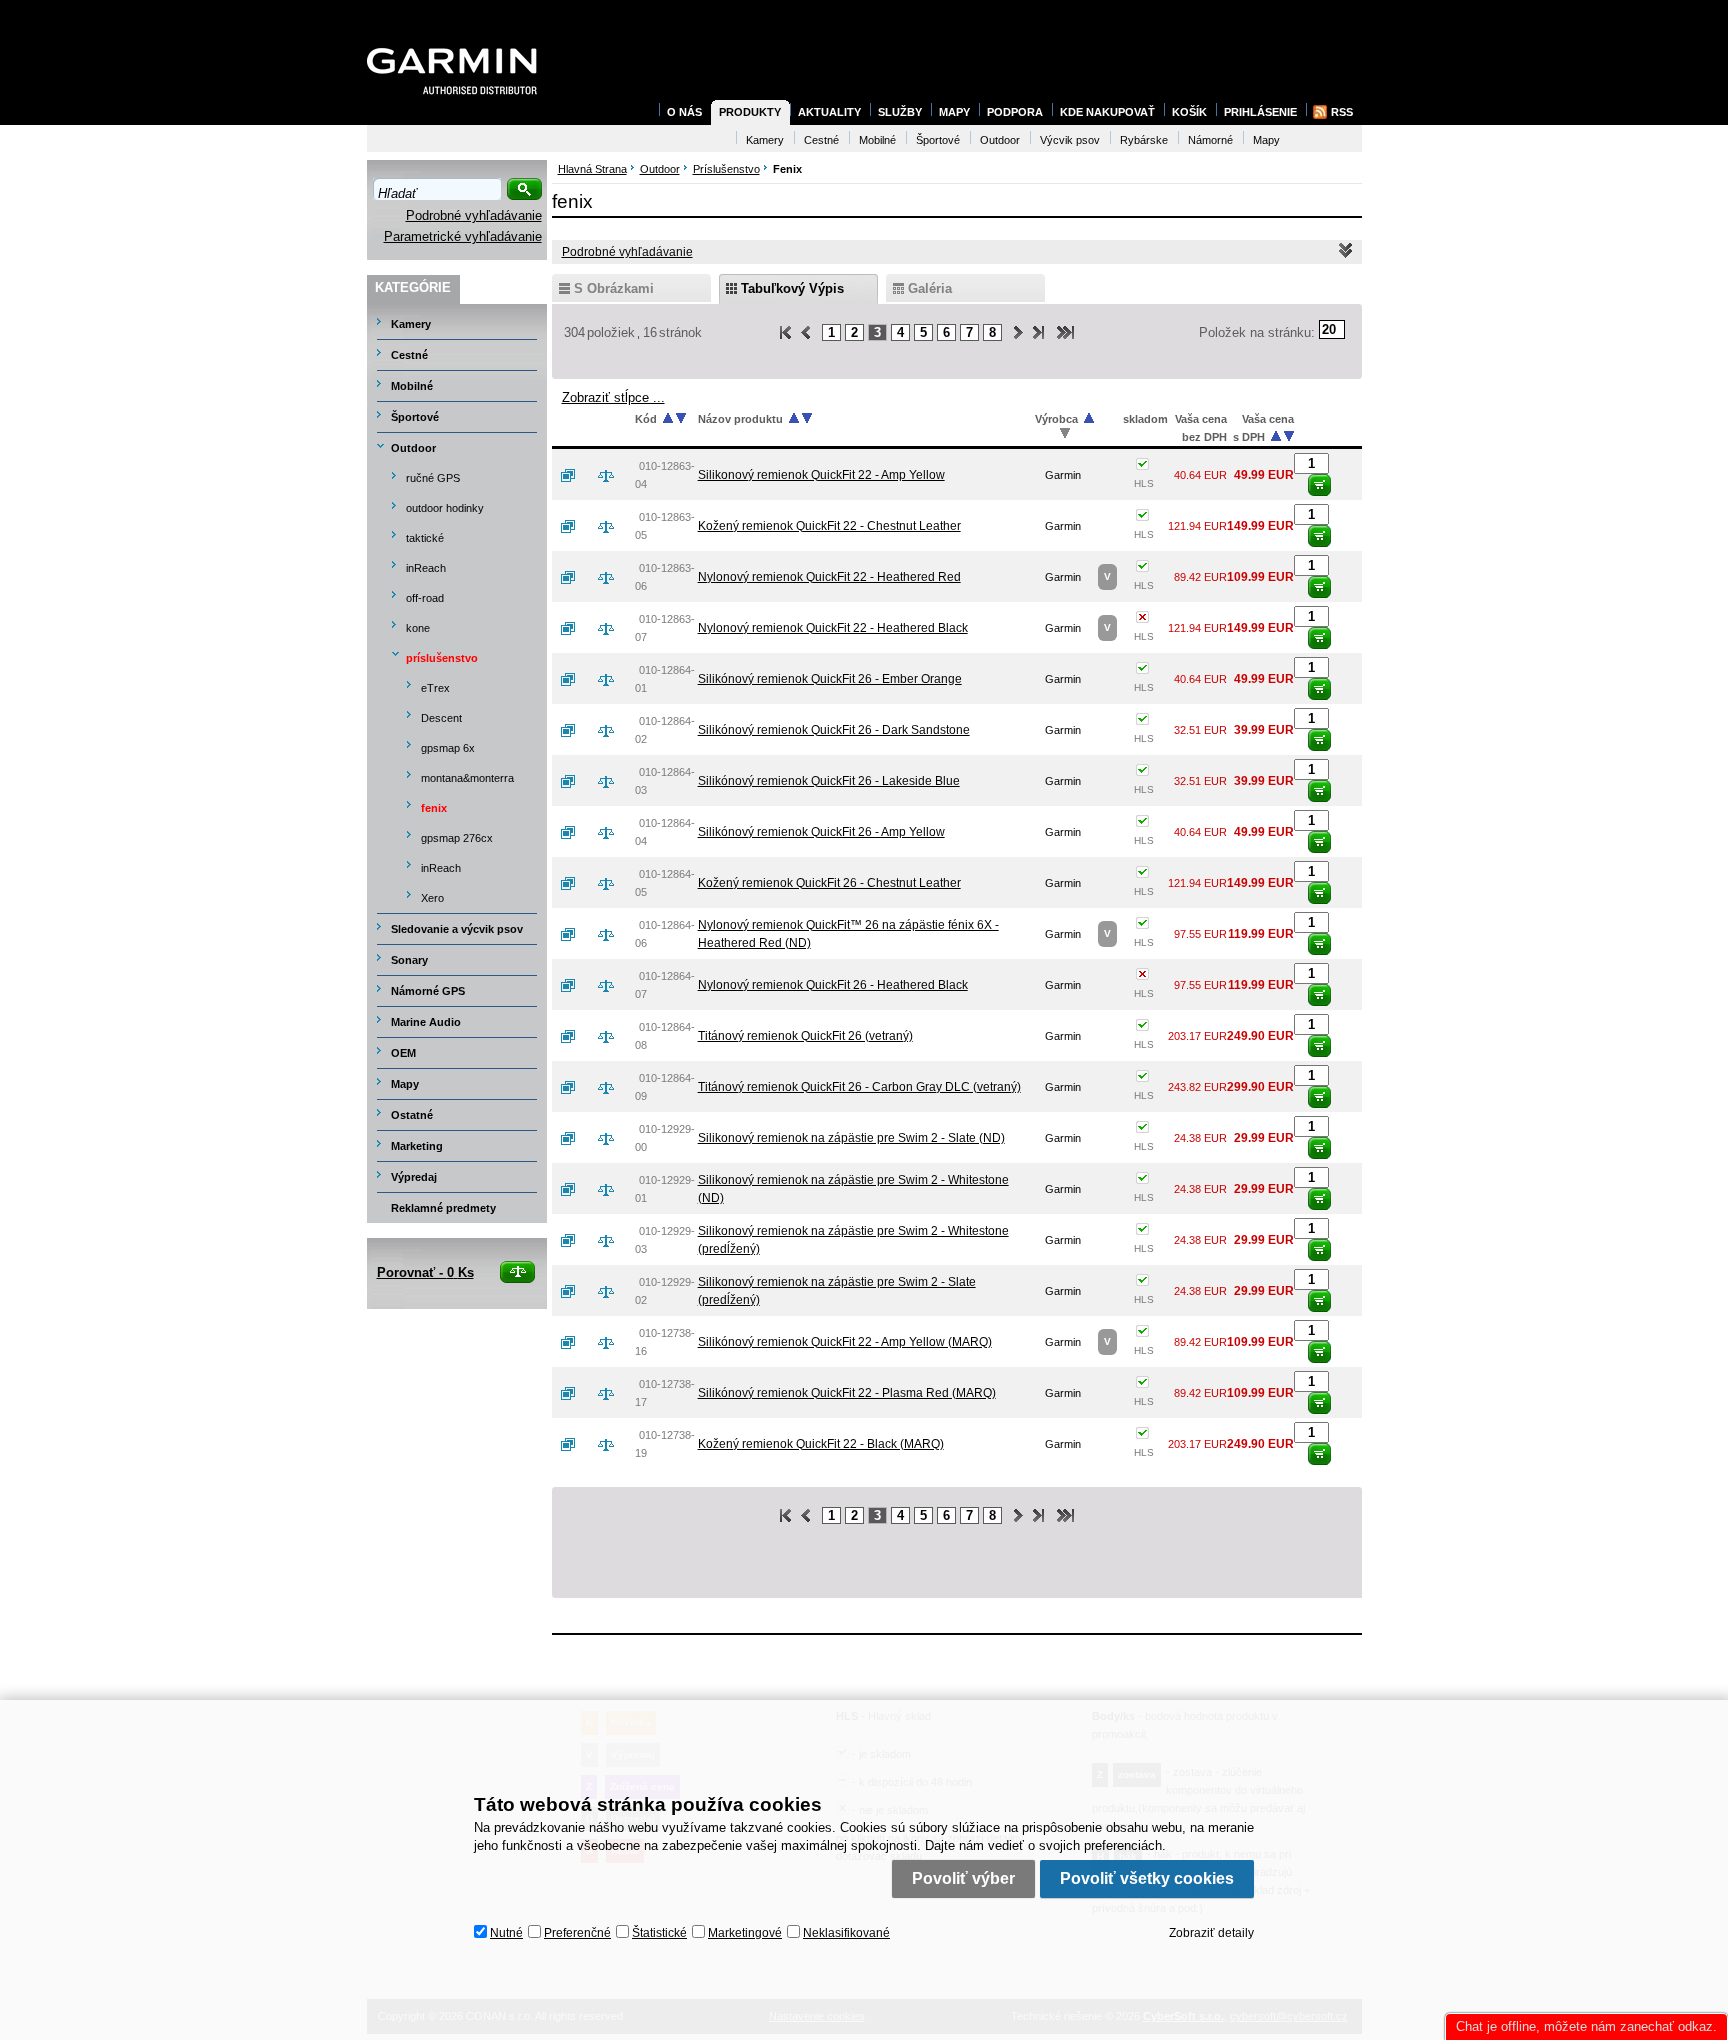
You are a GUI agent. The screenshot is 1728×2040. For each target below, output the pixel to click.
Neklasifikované (846, 1933)
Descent (441, 718)
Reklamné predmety (443, 1208)
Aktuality (829, 112)
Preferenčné (577, 1933)
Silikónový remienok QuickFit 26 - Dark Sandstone (834, 730)
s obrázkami (614, 288)
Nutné (506, 1933)
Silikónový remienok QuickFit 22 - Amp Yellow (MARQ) (845, 1342)
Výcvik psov (1070, 140)
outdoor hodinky (445, 508)
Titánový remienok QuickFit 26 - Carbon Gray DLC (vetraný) (859, 1087)
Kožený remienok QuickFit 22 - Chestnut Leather (829, 526)
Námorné (1210, 140)
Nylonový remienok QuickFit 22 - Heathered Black (833, 628)
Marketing (417, 1146)
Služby (900, 112)
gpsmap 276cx (457, 838)
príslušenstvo (442, 658)
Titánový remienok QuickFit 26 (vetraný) (805, 1036)
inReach (426, 568)
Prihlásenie (1260, 112)
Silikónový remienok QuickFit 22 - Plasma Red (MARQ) (847, 1393)
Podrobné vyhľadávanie (474, 215)
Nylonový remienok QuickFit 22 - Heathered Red (829, 577)
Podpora (1015, 112)
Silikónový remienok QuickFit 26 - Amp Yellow (821, 832)
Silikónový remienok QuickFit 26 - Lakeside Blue (829, 781)
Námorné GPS (428, 991)
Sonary (409, 960)
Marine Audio (426, 1022)
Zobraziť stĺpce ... (613, 397)
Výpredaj (414, 1177)
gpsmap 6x (448, 748)
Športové (415, 417)
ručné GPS (433, 478)
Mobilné (412, 386)
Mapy (405, 1084)
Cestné (409, 355)
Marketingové (745, 1933)
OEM (403, 1053)
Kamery (411, 324)
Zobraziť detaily (1211, 1933)
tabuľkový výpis (792, 288)
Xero (432, 898)
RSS (1342, 112)
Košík (1189, 112)
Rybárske (1144, 140)
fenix (434, 808)
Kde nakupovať (1107, 112)
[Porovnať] (614, 475)
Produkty (750, 112)
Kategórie (413, 287)
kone (418, 628)
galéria (930, 288)
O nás (684, 112)
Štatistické (659, 1933)
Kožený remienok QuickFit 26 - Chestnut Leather (829, 883)
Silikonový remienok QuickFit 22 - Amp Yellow (821, 475)
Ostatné (412, 1115)
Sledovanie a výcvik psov (457, 929)
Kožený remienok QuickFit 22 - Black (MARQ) (821, 1444)
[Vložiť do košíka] (1319, 485)
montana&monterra (467, 778)
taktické (425, 538)
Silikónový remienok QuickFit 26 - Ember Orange (830, 679)
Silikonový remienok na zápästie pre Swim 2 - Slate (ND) (851, 1138)
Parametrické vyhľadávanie (463, 236)
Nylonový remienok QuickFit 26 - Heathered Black (833, 985)
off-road (425, 598)
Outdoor (413, 448)
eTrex (435, 688)
